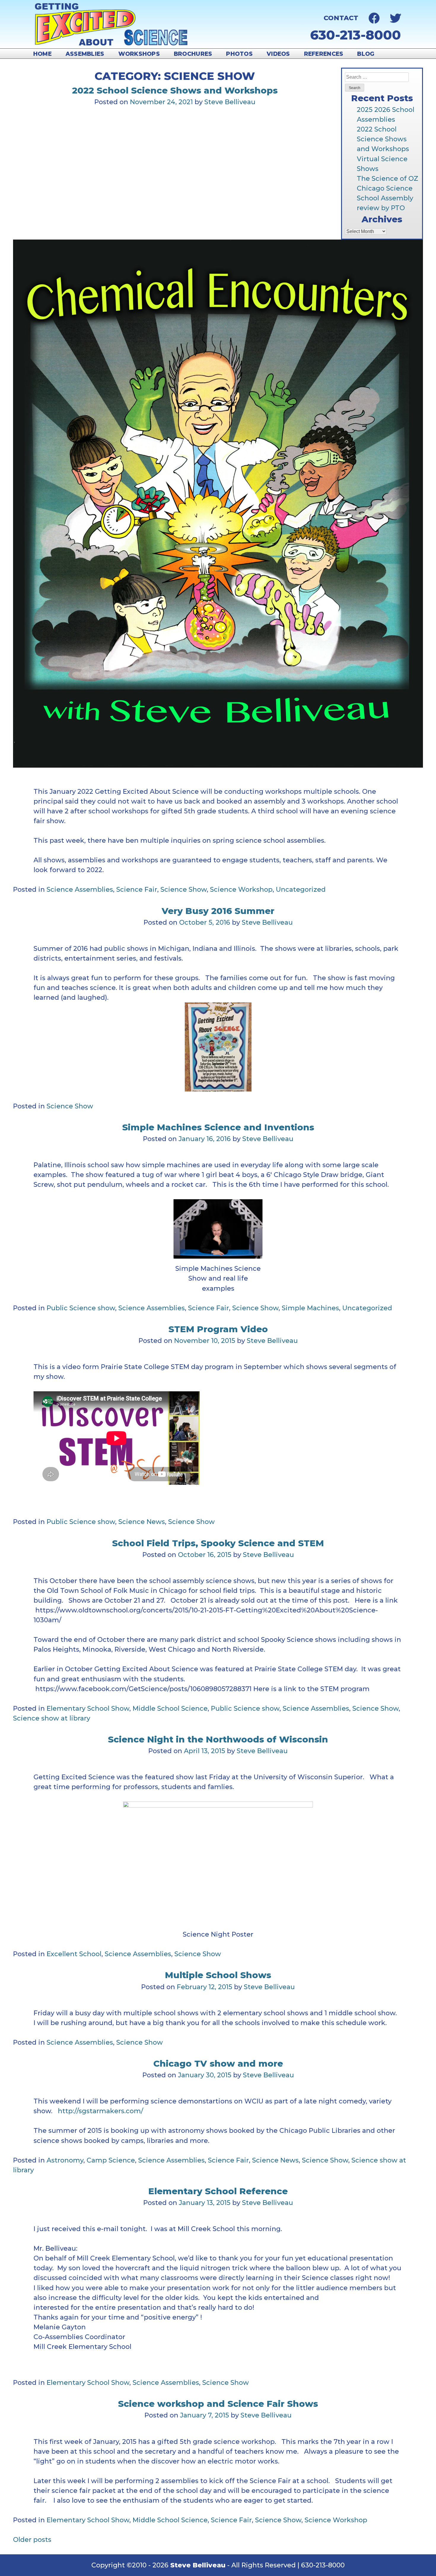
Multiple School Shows (218, 1975)
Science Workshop (241, 889)
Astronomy (65, 2160)
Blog (366, 54)
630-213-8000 (356, 35)
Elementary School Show (88, 1708)
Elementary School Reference (218, 2191)
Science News (142, 1522)
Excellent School (74, 1954)
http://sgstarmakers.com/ (101, 2111)
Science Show (184, 889)
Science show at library (52, 1718)
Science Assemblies (80, 889)
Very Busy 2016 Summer (218, 911)
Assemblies (85, 54)
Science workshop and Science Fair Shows (218, 2404)
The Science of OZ (388, 179)
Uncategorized (301, 889)
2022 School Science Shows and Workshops (383, 139)
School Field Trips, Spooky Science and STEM (218, 1543)
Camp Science (111, 2160)
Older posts (32, 2540)
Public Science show (81, 1308)
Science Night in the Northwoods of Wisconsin (218, 1739)
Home (42, 54)
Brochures (193, 54)
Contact (341, 18)
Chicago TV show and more (218, 2064)
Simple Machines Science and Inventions (218, 1127)
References (324, 54)
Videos (278, 54)
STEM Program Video (218, 1329)
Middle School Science (170, 1708)
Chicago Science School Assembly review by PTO (385, 198)
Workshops (139, 54)
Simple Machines (310, 1308)
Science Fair (137, 889)
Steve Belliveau (230, 102)
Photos (239, 54)
